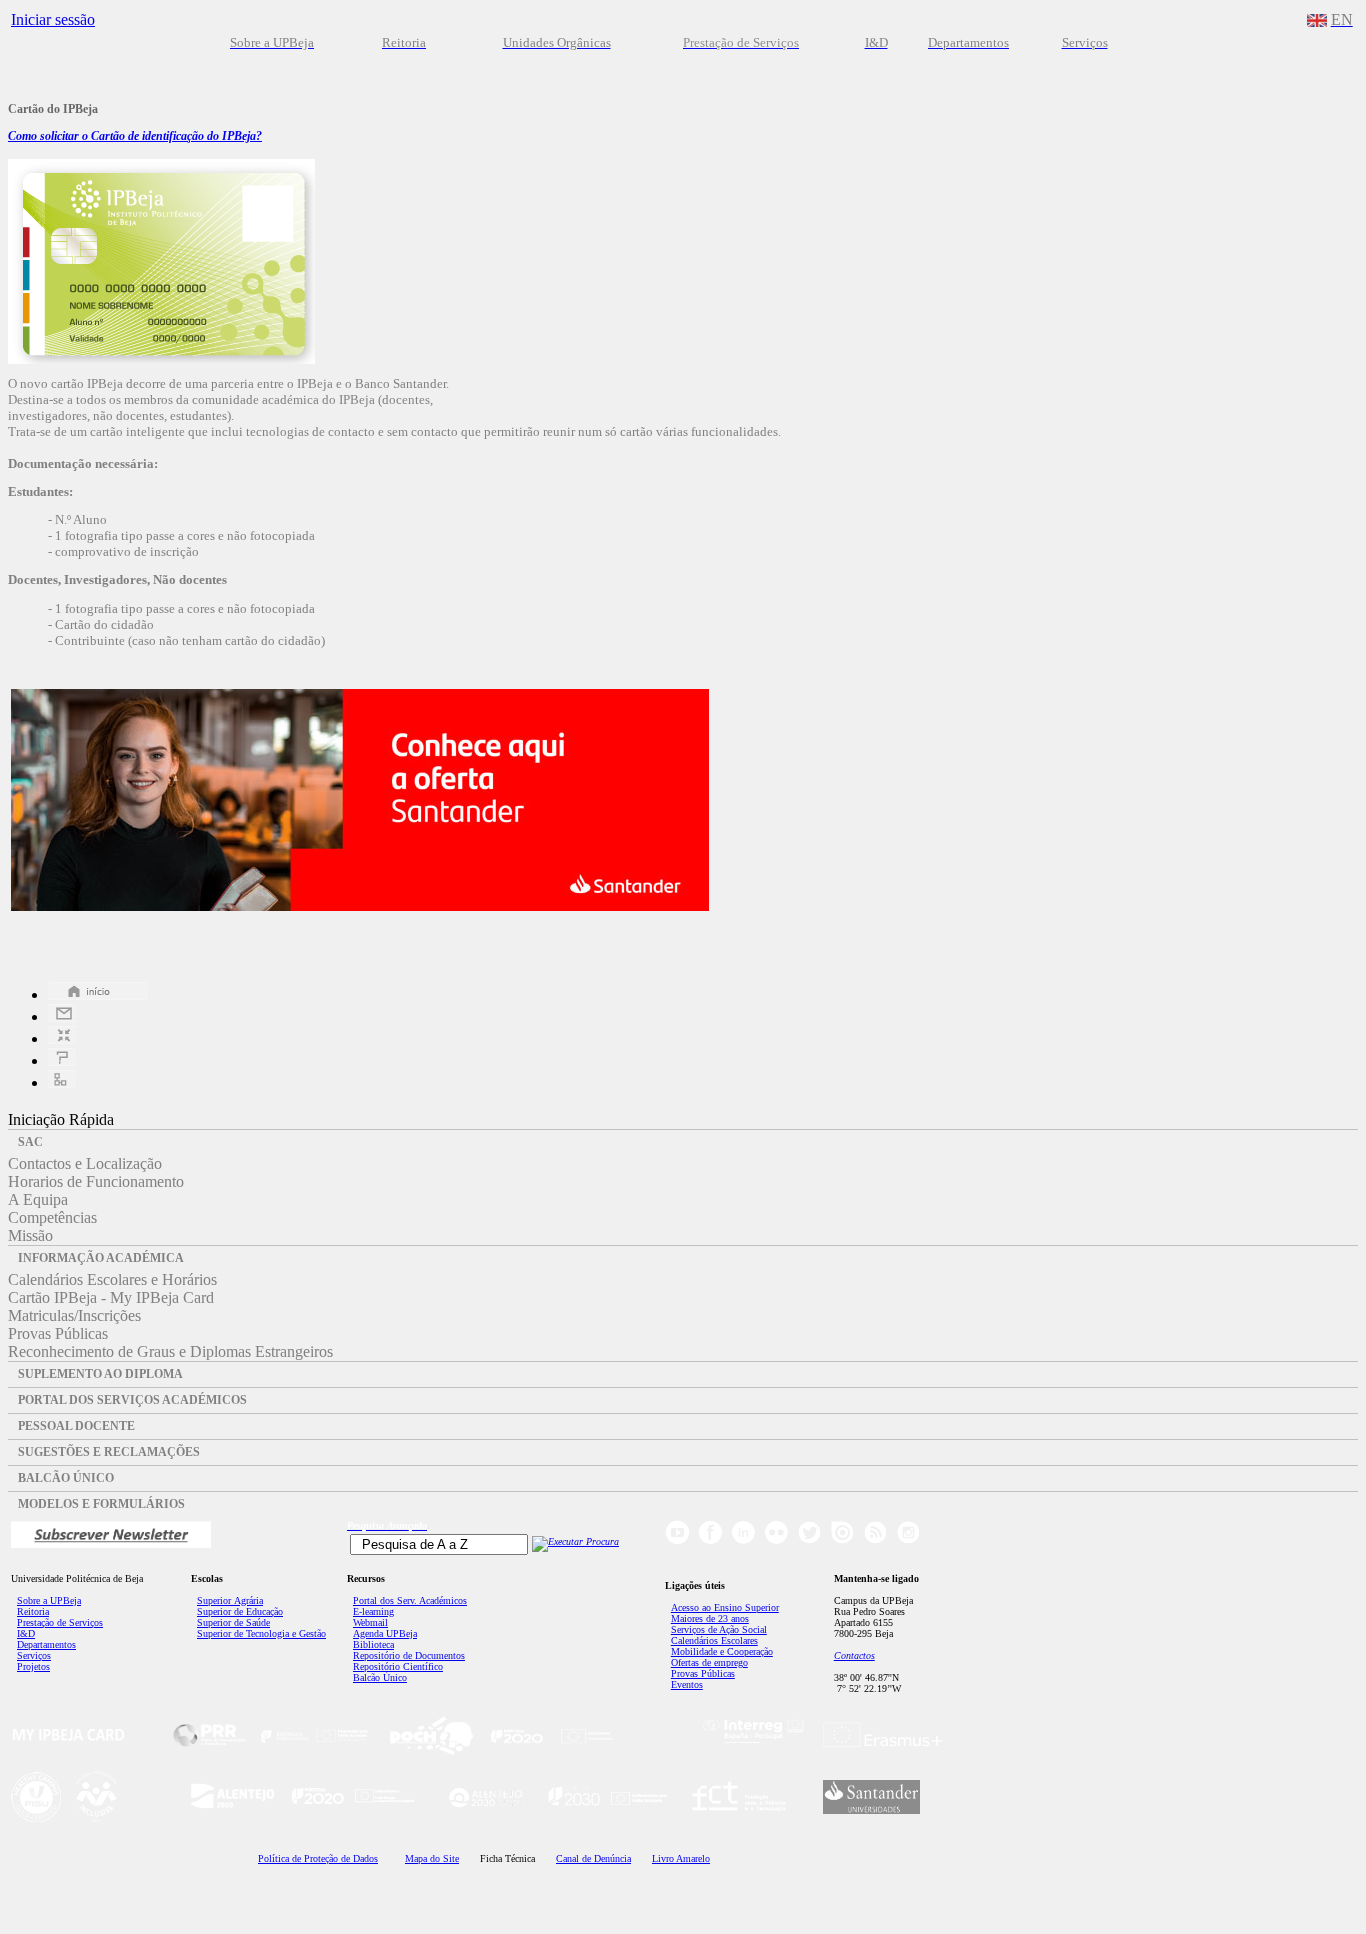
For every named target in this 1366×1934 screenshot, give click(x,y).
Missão (30, 1235)
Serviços (34, 1655)
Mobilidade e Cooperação (722, 1651)
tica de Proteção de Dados (318, 1858)
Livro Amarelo (681, 1858)
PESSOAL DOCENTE (76, 1426)
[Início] (98, 994)
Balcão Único (380, 1677)
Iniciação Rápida (61, 1119)
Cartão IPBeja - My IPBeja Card (111, 1297)
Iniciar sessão (53, 19)
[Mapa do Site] (62, 1082)
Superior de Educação (240, 1611)
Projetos (33, 1666)
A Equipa (38, 1199)
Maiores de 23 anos (710, 1618)
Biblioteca (373, 1644)
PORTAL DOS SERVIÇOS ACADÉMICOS (132, 1400)
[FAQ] (62, 1060)
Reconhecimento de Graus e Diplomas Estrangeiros (170, 1351)
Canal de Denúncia (593, 1858)
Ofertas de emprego (709, 1662)
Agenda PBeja (385, 1633)
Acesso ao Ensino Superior (725, 1607)
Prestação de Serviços (60, 1622)
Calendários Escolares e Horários (112, 1279)
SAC (30, 1142)
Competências (52, 1217)
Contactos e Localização (85, 1163)
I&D (26, 1633)
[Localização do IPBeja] (62, 1038)
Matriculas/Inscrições (74, 1315)
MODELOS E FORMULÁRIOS (101, 1504)
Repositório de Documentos (409, 1655)
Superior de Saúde (233, 1622)
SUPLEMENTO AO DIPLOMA (100, 1374)
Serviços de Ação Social (719, 1629)
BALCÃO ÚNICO (66, 1478)
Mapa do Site (432, 1858)
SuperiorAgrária (230, 1600)
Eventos (687, 1684)
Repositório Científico (398, 1666)
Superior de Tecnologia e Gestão (261, 1633)
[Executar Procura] (575, 1541)
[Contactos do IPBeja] (62, 1016)
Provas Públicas (58, 1333)
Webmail (370, 1622)
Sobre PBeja (49, 1600)
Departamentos (46, 1644)
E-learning (373, 1611)
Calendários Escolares (714, 1640)
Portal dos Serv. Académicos (410, 1600)
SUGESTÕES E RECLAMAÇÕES (109, 1452)
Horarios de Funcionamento (96, 1181)
